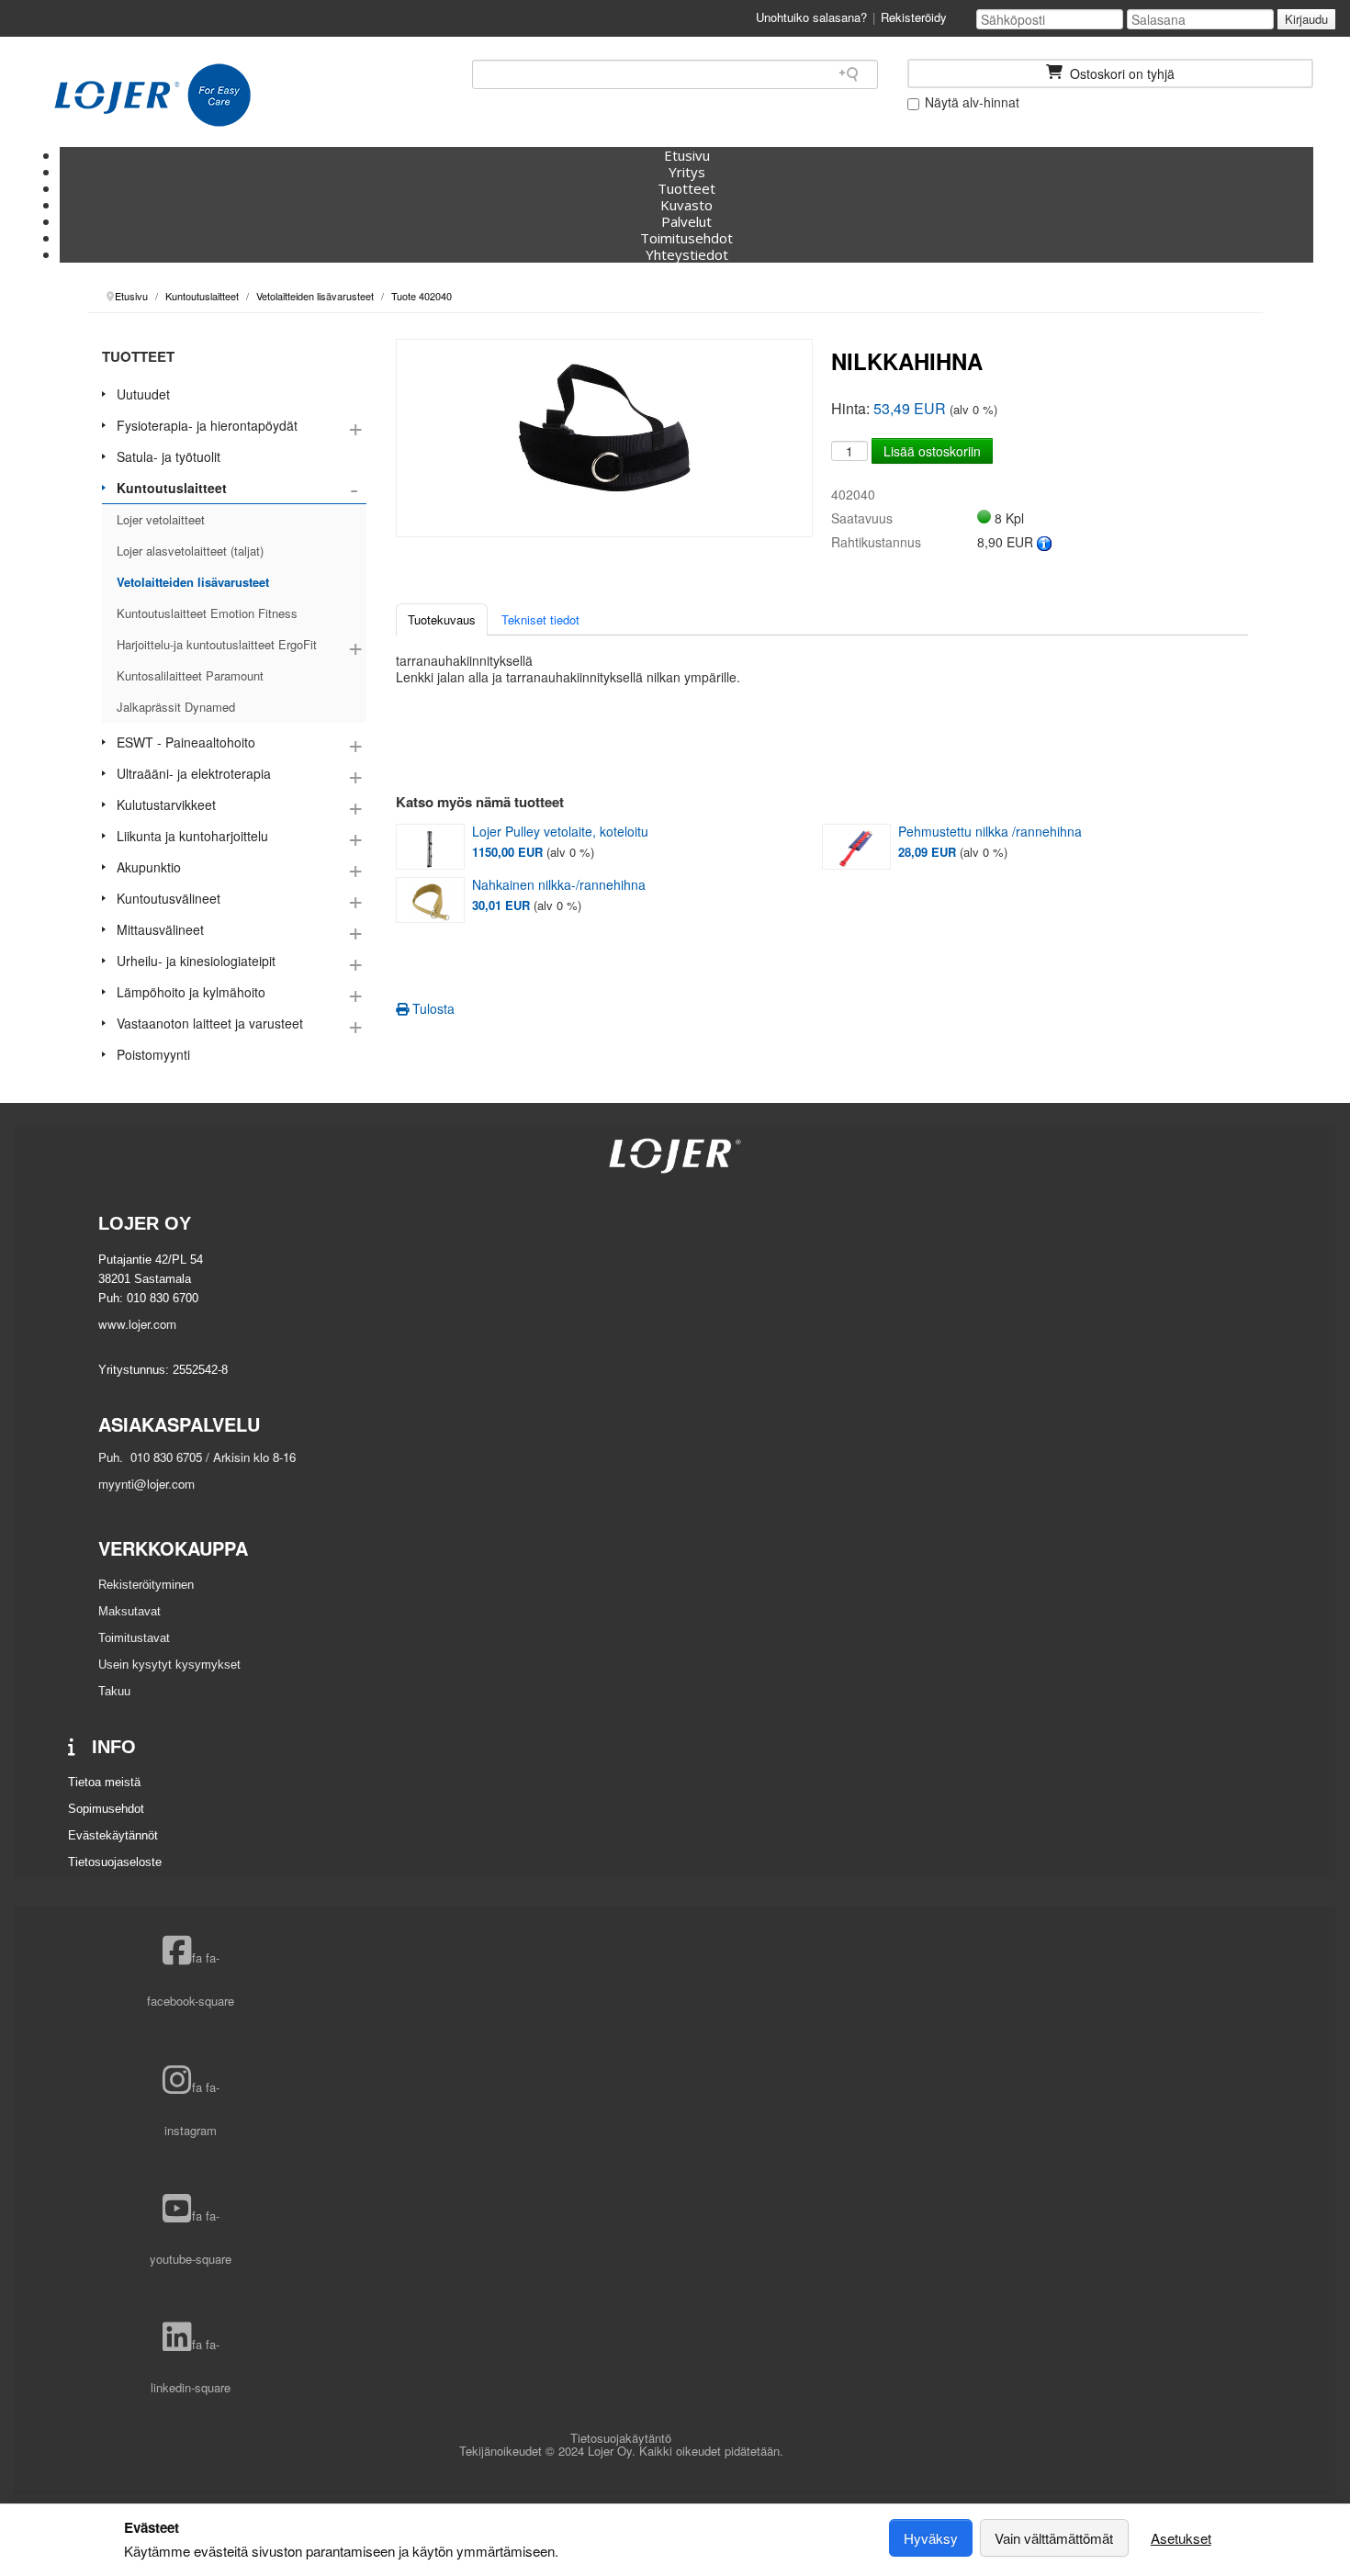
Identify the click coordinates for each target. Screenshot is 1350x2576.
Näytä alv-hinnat (970, 102)
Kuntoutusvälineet (169, 898)
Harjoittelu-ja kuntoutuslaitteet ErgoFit (217, 644)
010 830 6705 (164, 1457)
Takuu (114, 1691)
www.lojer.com (137, 1324)
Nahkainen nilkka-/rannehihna (559, 885)
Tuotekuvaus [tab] (442, 619)
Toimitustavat (134, 1638)
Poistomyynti (153, 1054)
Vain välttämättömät (1054, 2538)
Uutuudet (143, 394)
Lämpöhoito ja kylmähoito (191, 992)
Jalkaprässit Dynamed (176, 707)
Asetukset (1181, 2538)
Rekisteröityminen (146, 1585)
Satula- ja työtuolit (169, 456)
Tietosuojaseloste (115, 1862)
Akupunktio (149, 867)
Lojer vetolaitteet (161, 519)
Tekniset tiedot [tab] (540, 619)
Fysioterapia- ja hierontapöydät (207, 425)
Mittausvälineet (160, 929)
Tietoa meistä (104, 1782)
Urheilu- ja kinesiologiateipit (196, 961)
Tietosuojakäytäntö (621, 2438)
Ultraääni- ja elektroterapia (194, 773)
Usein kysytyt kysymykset (169, 1665)
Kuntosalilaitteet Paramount (190, 675)
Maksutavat (129, 1611)
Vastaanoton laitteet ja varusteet (210, 1023)
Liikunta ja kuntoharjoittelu (192, 836)
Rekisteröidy (914, 17)
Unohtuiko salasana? (811, 17)
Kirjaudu (1306, 19)
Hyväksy (931, 2538)
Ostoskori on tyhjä (1120, 73)
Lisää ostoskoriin (932, 451)
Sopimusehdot (106, 1809)
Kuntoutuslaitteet (172, 488)
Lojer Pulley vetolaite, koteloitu (560, 832)
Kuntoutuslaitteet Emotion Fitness (207, 613)
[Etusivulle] (152, 96)
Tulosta (432, 1008)
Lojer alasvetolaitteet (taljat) (190, 551)
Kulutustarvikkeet (166, 804)
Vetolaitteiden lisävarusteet (193, 582)
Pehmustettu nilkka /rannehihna (990, 832)
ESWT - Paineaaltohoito (186, 742)
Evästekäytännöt (113, 1835)
